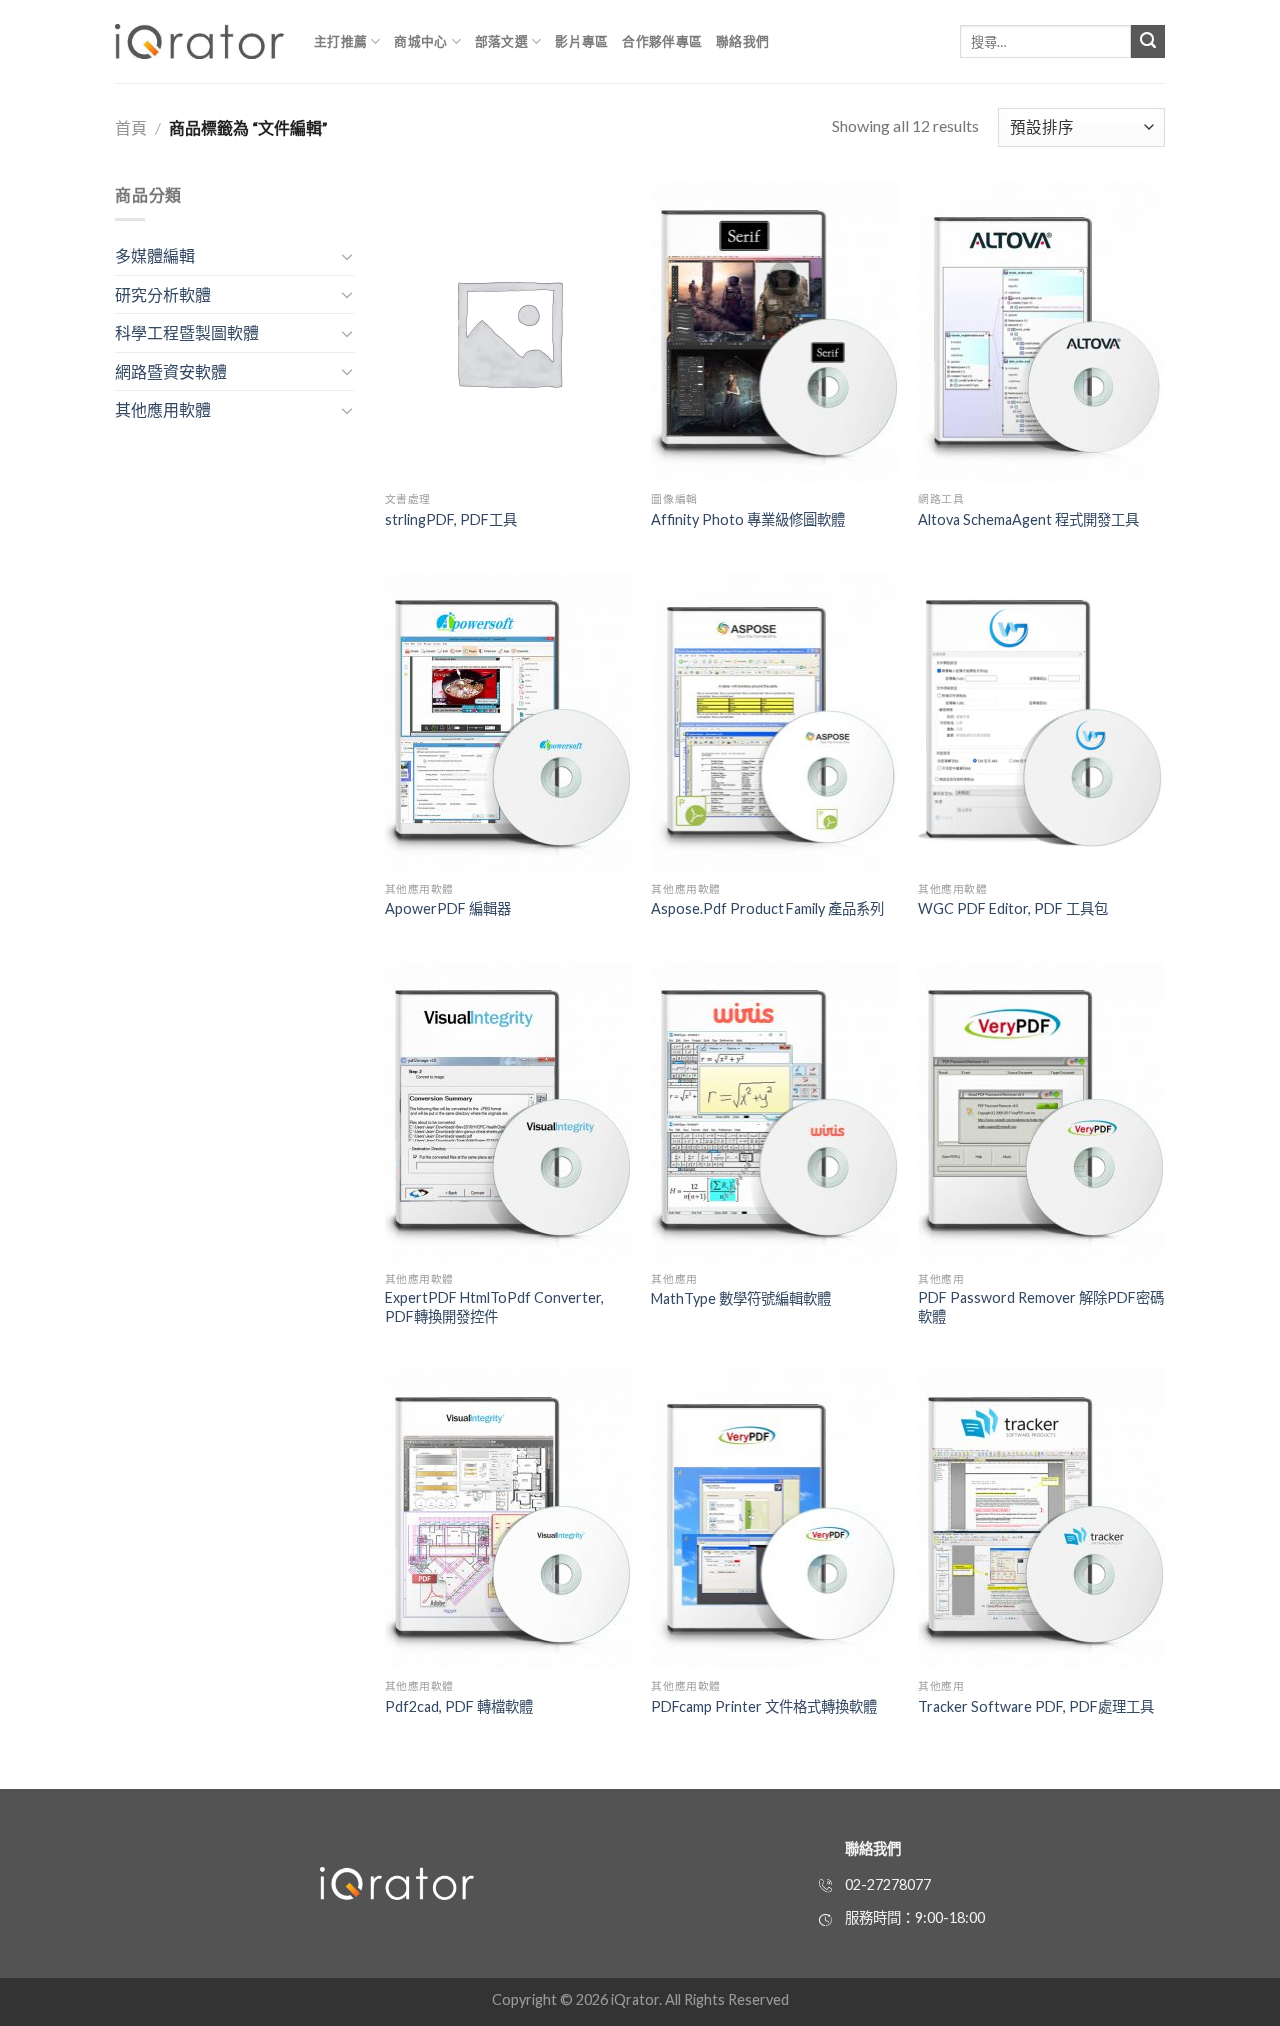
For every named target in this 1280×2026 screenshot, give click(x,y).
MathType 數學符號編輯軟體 (741, 1298)
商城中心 (420, 41)
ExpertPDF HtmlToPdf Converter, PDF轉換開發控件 (494, 1307)
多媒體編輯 (155, 255)
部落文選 (501, 41)
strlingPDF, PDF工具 (451, 519)
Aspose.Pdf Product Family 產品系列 (767, 908)
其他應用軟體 (163, 409)
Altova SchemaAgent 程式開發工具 (1028, 519)
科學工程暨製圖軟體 (187, 332)
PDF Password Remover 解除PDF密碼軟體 (1041, 1307)
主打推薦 (340, 41)
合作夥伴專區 (662, 41)
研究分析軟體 (163, 294)
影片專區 (581, 41)
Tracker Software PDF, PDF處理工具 (1036, 1706)
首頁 (131, 127)
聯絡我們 (742, 41)
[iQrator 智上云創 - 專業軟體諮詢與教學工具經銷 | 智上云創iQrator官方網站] (199, 41)
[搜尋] (1148, 42)
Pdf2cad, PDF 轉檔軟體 (459, 1706)
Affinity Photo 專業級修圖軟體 (748, 519)
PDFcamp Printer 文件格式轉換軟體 (764, 1706)
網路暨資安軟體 (171, 371)
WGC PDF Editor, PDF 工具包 (1013, 908)
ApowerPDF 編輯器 (448, 908)
